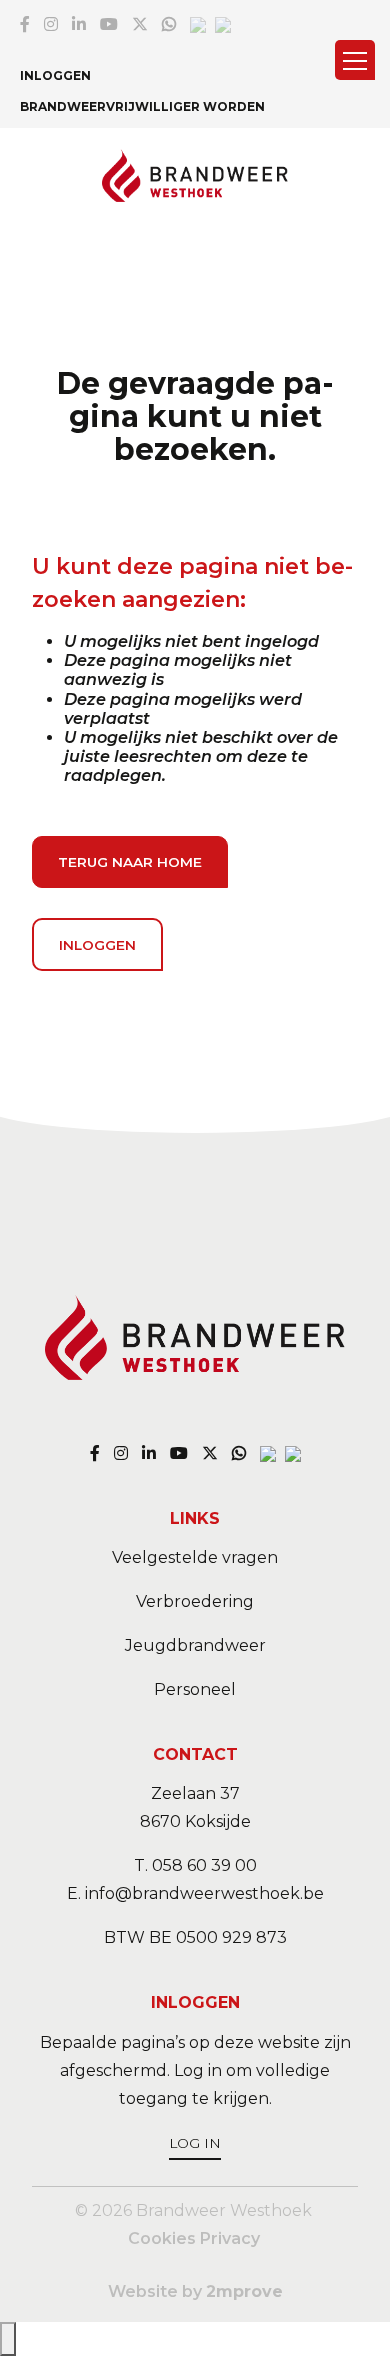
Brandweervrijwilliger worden (142, 106)
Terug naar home (130, 862)
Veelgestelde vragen (195, 1557)
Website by (195, 2291)
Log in (195, 2143)
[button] (355, 60)
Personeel (195, 1689)
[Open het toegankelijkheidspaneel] (8, 2339)
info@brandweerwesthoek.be (204, 1893)
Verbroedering (195, 1601)
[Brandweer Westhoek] (195, 177)
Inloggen (55, 75)
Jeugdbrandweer (195, 1645)
